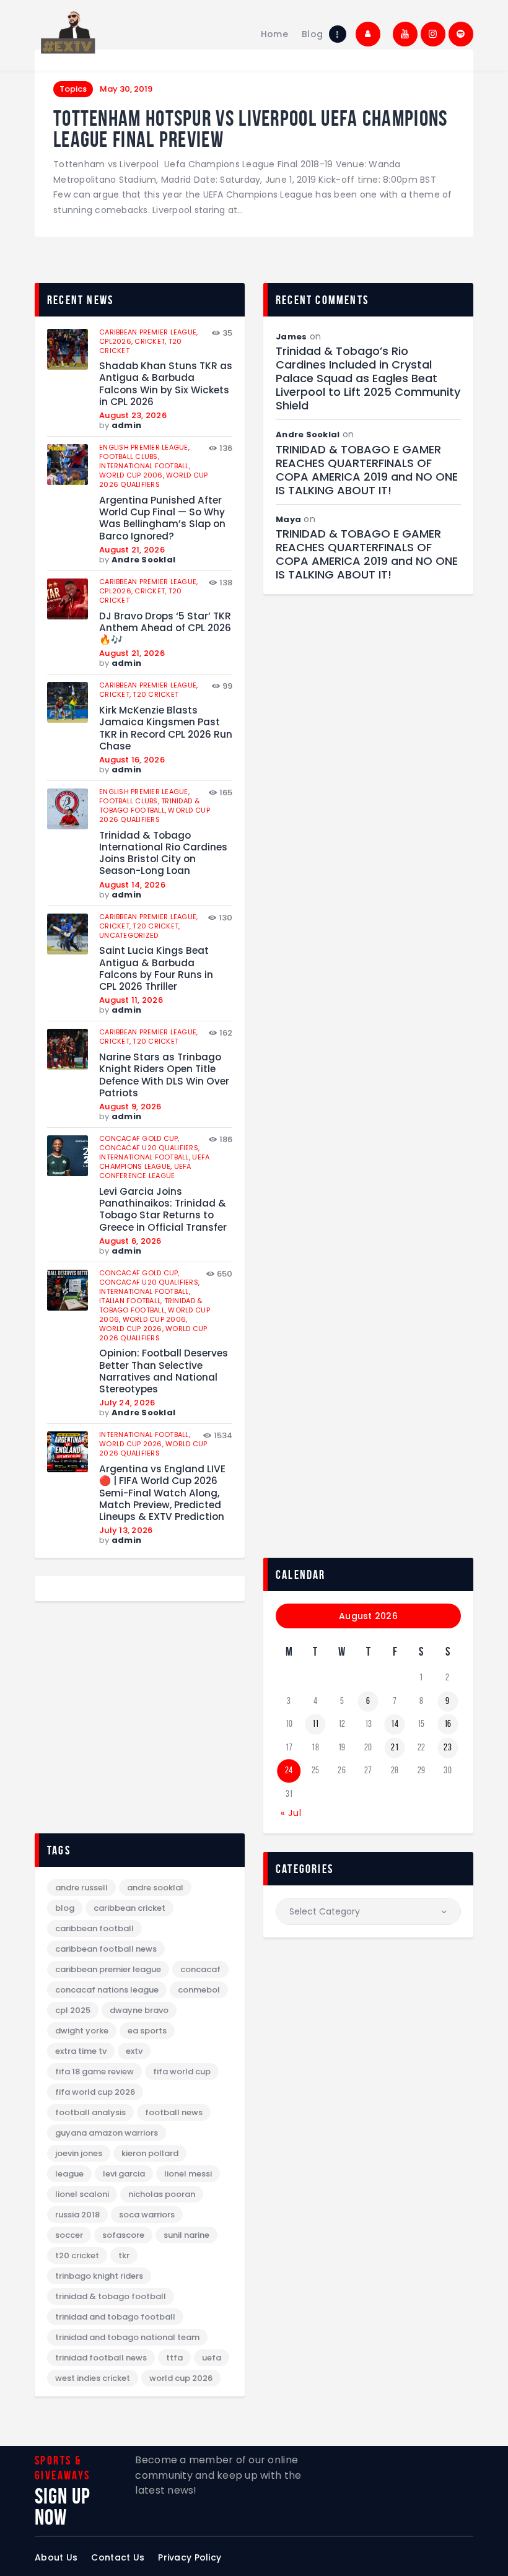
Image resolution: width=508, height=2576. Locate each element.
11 (316, 1724)
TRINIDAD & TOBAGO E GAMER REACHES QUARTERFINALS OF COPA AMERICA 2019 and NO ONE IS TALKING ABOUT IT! (367, 470)
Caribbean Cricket (129, 1908)
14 (395, 1724)
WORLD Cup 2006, (133, 475)
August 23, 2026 (133, 415)
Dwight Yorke (82, 2031)
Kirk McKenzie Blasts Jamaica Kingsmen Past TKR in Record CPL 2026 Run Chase (166, 728)
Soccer (69, 2235)
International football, (145, 466)
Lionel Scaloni (82, 2194)
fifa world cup (182, 2072)
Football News (174, 2112)
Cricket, (151, 341)
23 (448, 1747)
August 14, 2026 (132, 885)
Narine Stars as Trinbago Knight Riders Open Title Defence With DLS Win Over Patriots (164, 1075)
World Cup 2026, (132, 1329)
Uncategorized (129, 935)
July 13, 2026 (126, 1530)
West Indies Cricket (93, 2378)
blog (65, 1908)
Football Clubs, (129, 456)
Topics (73, 89)
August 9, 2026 (130, 1107)
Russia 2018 (77, 2215)
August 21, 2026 (132, 550)
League (69, 2174)
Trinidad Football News (101, 2358)
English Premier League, (144, 447)
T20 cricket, (156, 926)
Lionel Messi (188, 2174)
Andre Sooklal (143, 560)
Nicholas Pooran (162, 2194)
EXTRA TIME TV (81, 2051)
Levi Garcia (124, 2174)
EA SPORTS (147, 2031)
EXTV (134, 2051)
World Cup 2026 (181, 2378)
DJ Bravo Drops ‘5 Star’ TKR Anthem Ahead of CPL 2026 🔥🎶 (165, 628)
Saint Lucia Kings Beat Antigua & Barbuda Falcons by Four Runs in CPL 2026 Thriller (156, 968)
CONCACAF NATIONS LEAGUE (107, 1990)
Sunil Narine (186, 2235)
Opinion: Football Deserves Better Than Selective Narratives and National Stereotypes (164, 1371)
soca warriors (147, 2215)
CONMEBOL (199, 1990)
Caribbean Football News (106, 1949)
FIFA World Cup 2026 (95, 2092)
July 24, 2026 (127, 1403)
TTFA (174, 2358)
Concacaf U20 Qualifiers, (149, 1148)
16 (448, 1724)
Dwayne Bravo (139, 2010)
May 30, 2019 (126, 89)
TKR (124, 2255)
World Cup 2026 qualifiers (154, 480)
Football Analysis (90, 2112)
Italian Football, (132, 1301)
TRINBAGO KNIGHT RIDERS (99, 2276)
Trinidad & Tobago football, (149, 806)
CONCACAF (200, 1969)
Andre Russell (81, 1888)
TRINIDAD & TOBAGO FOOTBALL (111, 2296)
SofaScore (123, 2235)
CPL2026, (117, 341)
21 (395, 1747)
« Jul (291, 1813)
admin (126, 425)
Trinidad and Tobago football (115, 2317)
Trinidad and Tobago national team (127, 2337)
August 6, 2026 (130, 1241)
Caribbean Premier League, (149, 332)
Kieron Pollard (150, 2153)
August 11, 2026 (131, 1000)
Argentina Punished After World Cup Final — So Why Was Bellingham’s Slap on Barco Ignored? (162, 518)
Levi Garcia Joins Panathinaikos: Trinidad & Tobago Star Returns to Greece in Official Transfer (163, 1209)
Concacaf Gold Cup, (139, 1138)
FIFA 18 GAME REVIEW (94, 2072)
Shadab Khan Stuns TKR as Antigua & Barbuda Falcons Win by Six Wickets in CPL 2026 (166, 384)
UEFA (212, 2358)
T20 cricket (155, 694)
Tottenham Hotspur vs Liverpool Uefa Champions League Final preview (251, 129)
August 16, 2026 (132, 760)
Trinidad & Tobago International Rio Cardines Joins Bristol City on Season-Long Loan (163, 853)
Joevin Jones (79, 2153)
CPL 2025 (73, 2010)
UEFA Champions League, (154, 1162)
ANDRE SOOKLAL (155, 1888)
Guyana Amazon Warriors (107, 2133)
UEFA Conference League (145, 1171)
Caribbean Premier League (108, 1969)
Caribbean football (94, 1928)
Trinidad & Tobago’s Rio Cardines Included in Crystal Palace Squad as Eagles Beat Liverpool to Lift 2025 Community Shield (368, 378)
